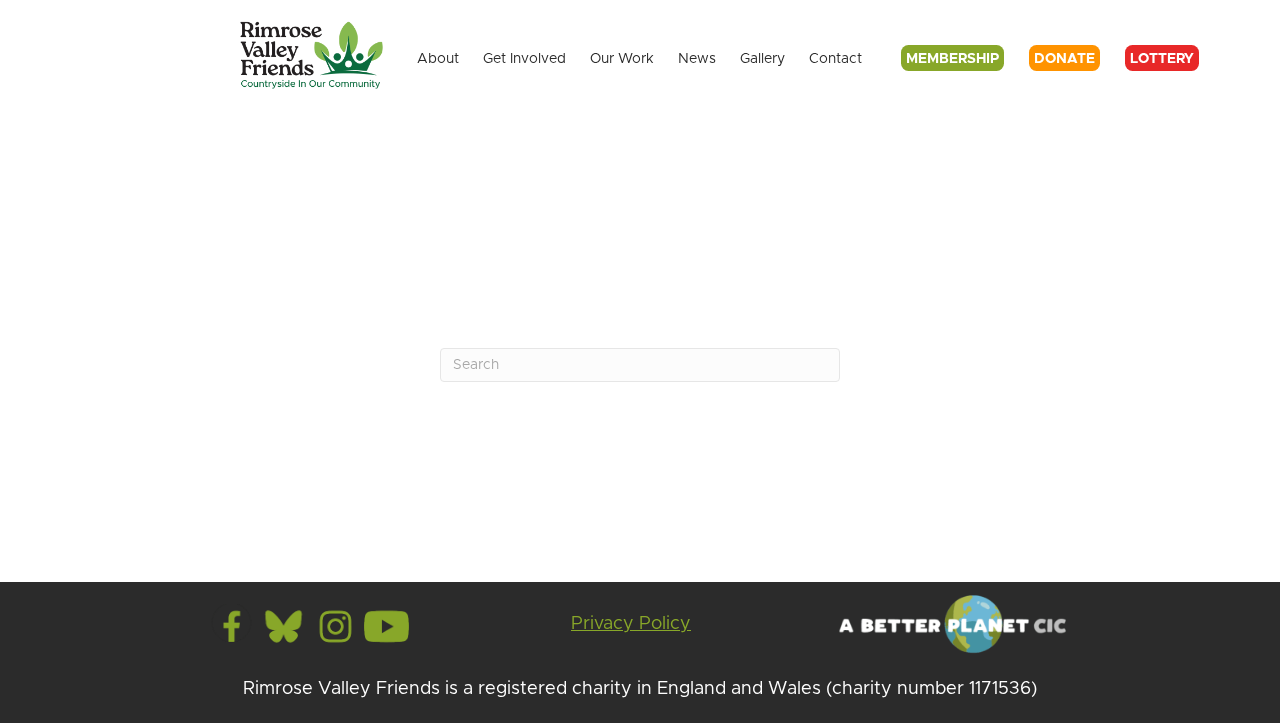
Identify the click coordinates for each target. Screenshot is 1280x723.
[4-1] (386, 626)
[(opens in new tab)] (951, 624)
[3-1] (232, 626)
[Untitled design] (283, 626)
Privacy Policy (631, 624)
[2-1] (335, 626)
